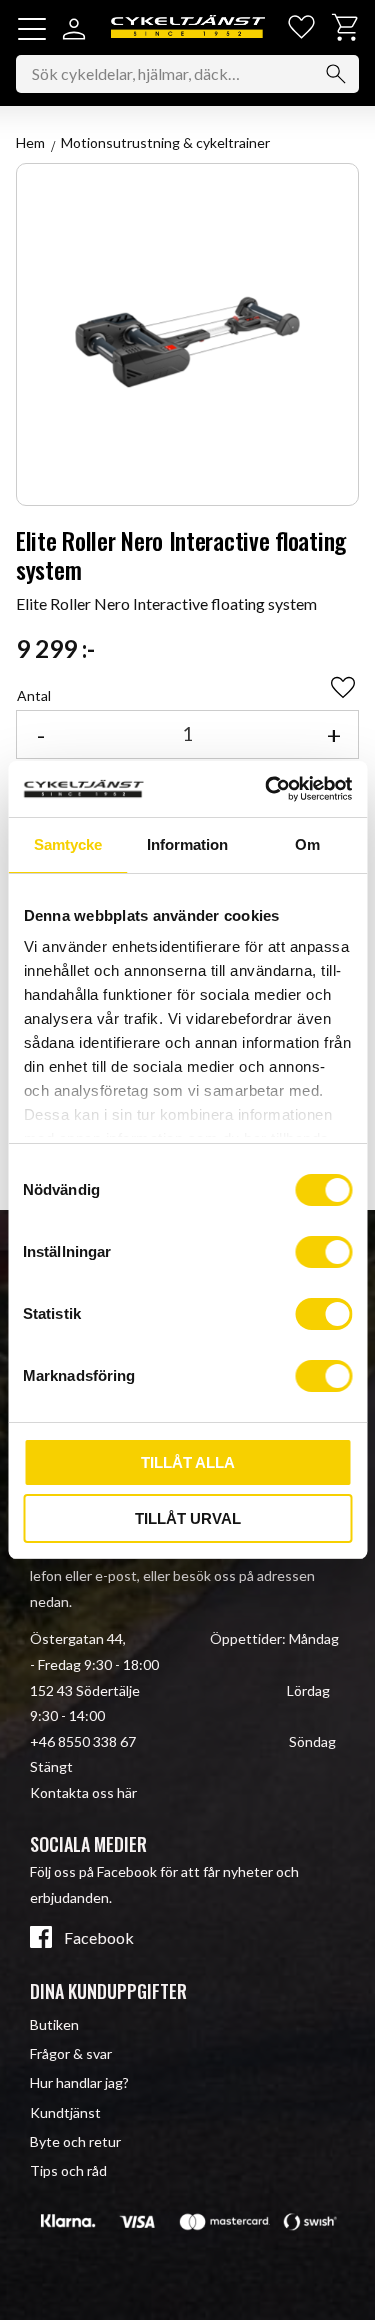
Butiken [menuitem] (54, 2024)
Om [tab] (307, 844)
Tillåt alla (188, 1462)
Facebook (99, 1938)
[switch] (323, 1252)
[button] (32, 29)
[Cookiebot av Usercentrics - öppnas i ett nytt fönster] (267, 789)
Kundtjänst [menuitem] (65, 2112)
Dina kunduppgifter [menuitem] (108, 1991)
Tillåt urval (188, 1518)
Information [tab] (187, 844)
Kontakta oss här (83, 1792)
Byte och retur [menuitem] (75, 2141)
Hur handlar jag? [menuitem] (79, 2082)
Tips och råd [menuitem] (68, 2170)
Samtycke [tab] (68, 844)
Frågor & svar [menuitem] (71, 2053)
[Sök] (336, 74)
